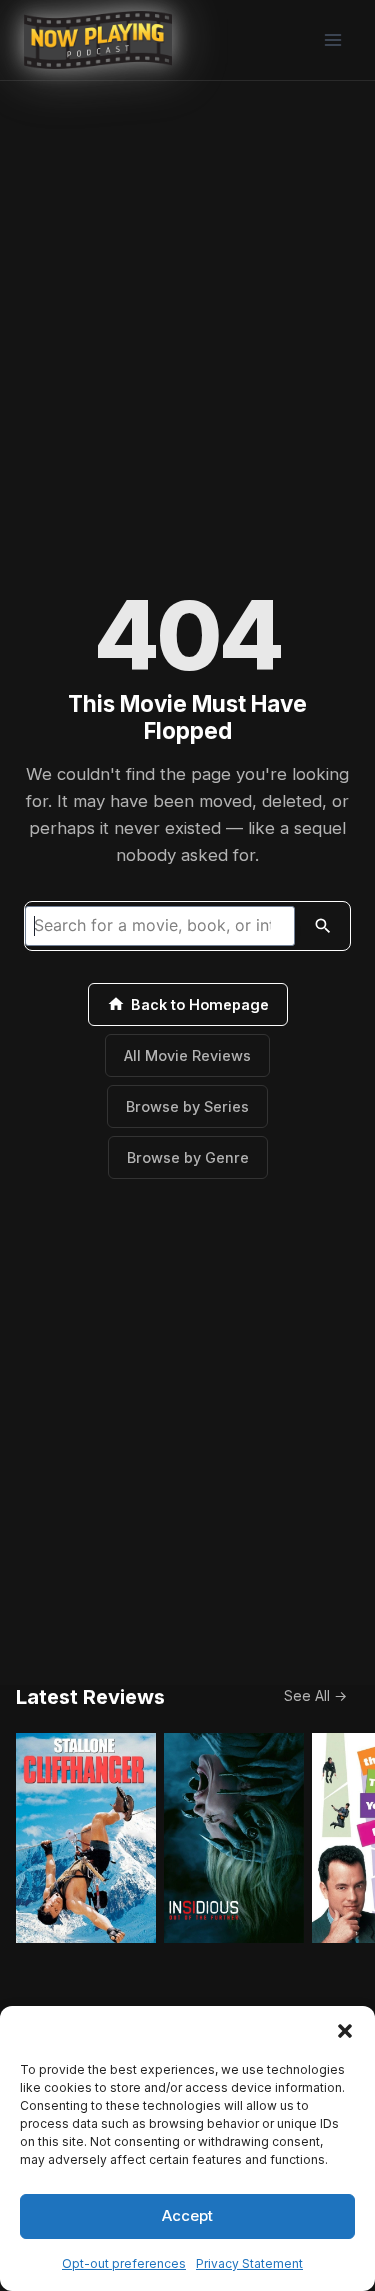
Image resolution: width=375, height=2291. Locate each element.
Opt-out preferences (124, 2263)
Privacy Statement (249, 2263)
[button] (345, 2031)
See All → (315, 1695)
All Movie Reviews (187, 1055)
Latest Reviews (90, 1697)
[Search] (323, 926)
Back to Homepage (200, 1004)
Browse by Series (187, 1106)
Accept (187, 2215)
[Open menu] (332, 39)
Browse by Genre (188, 1157)
